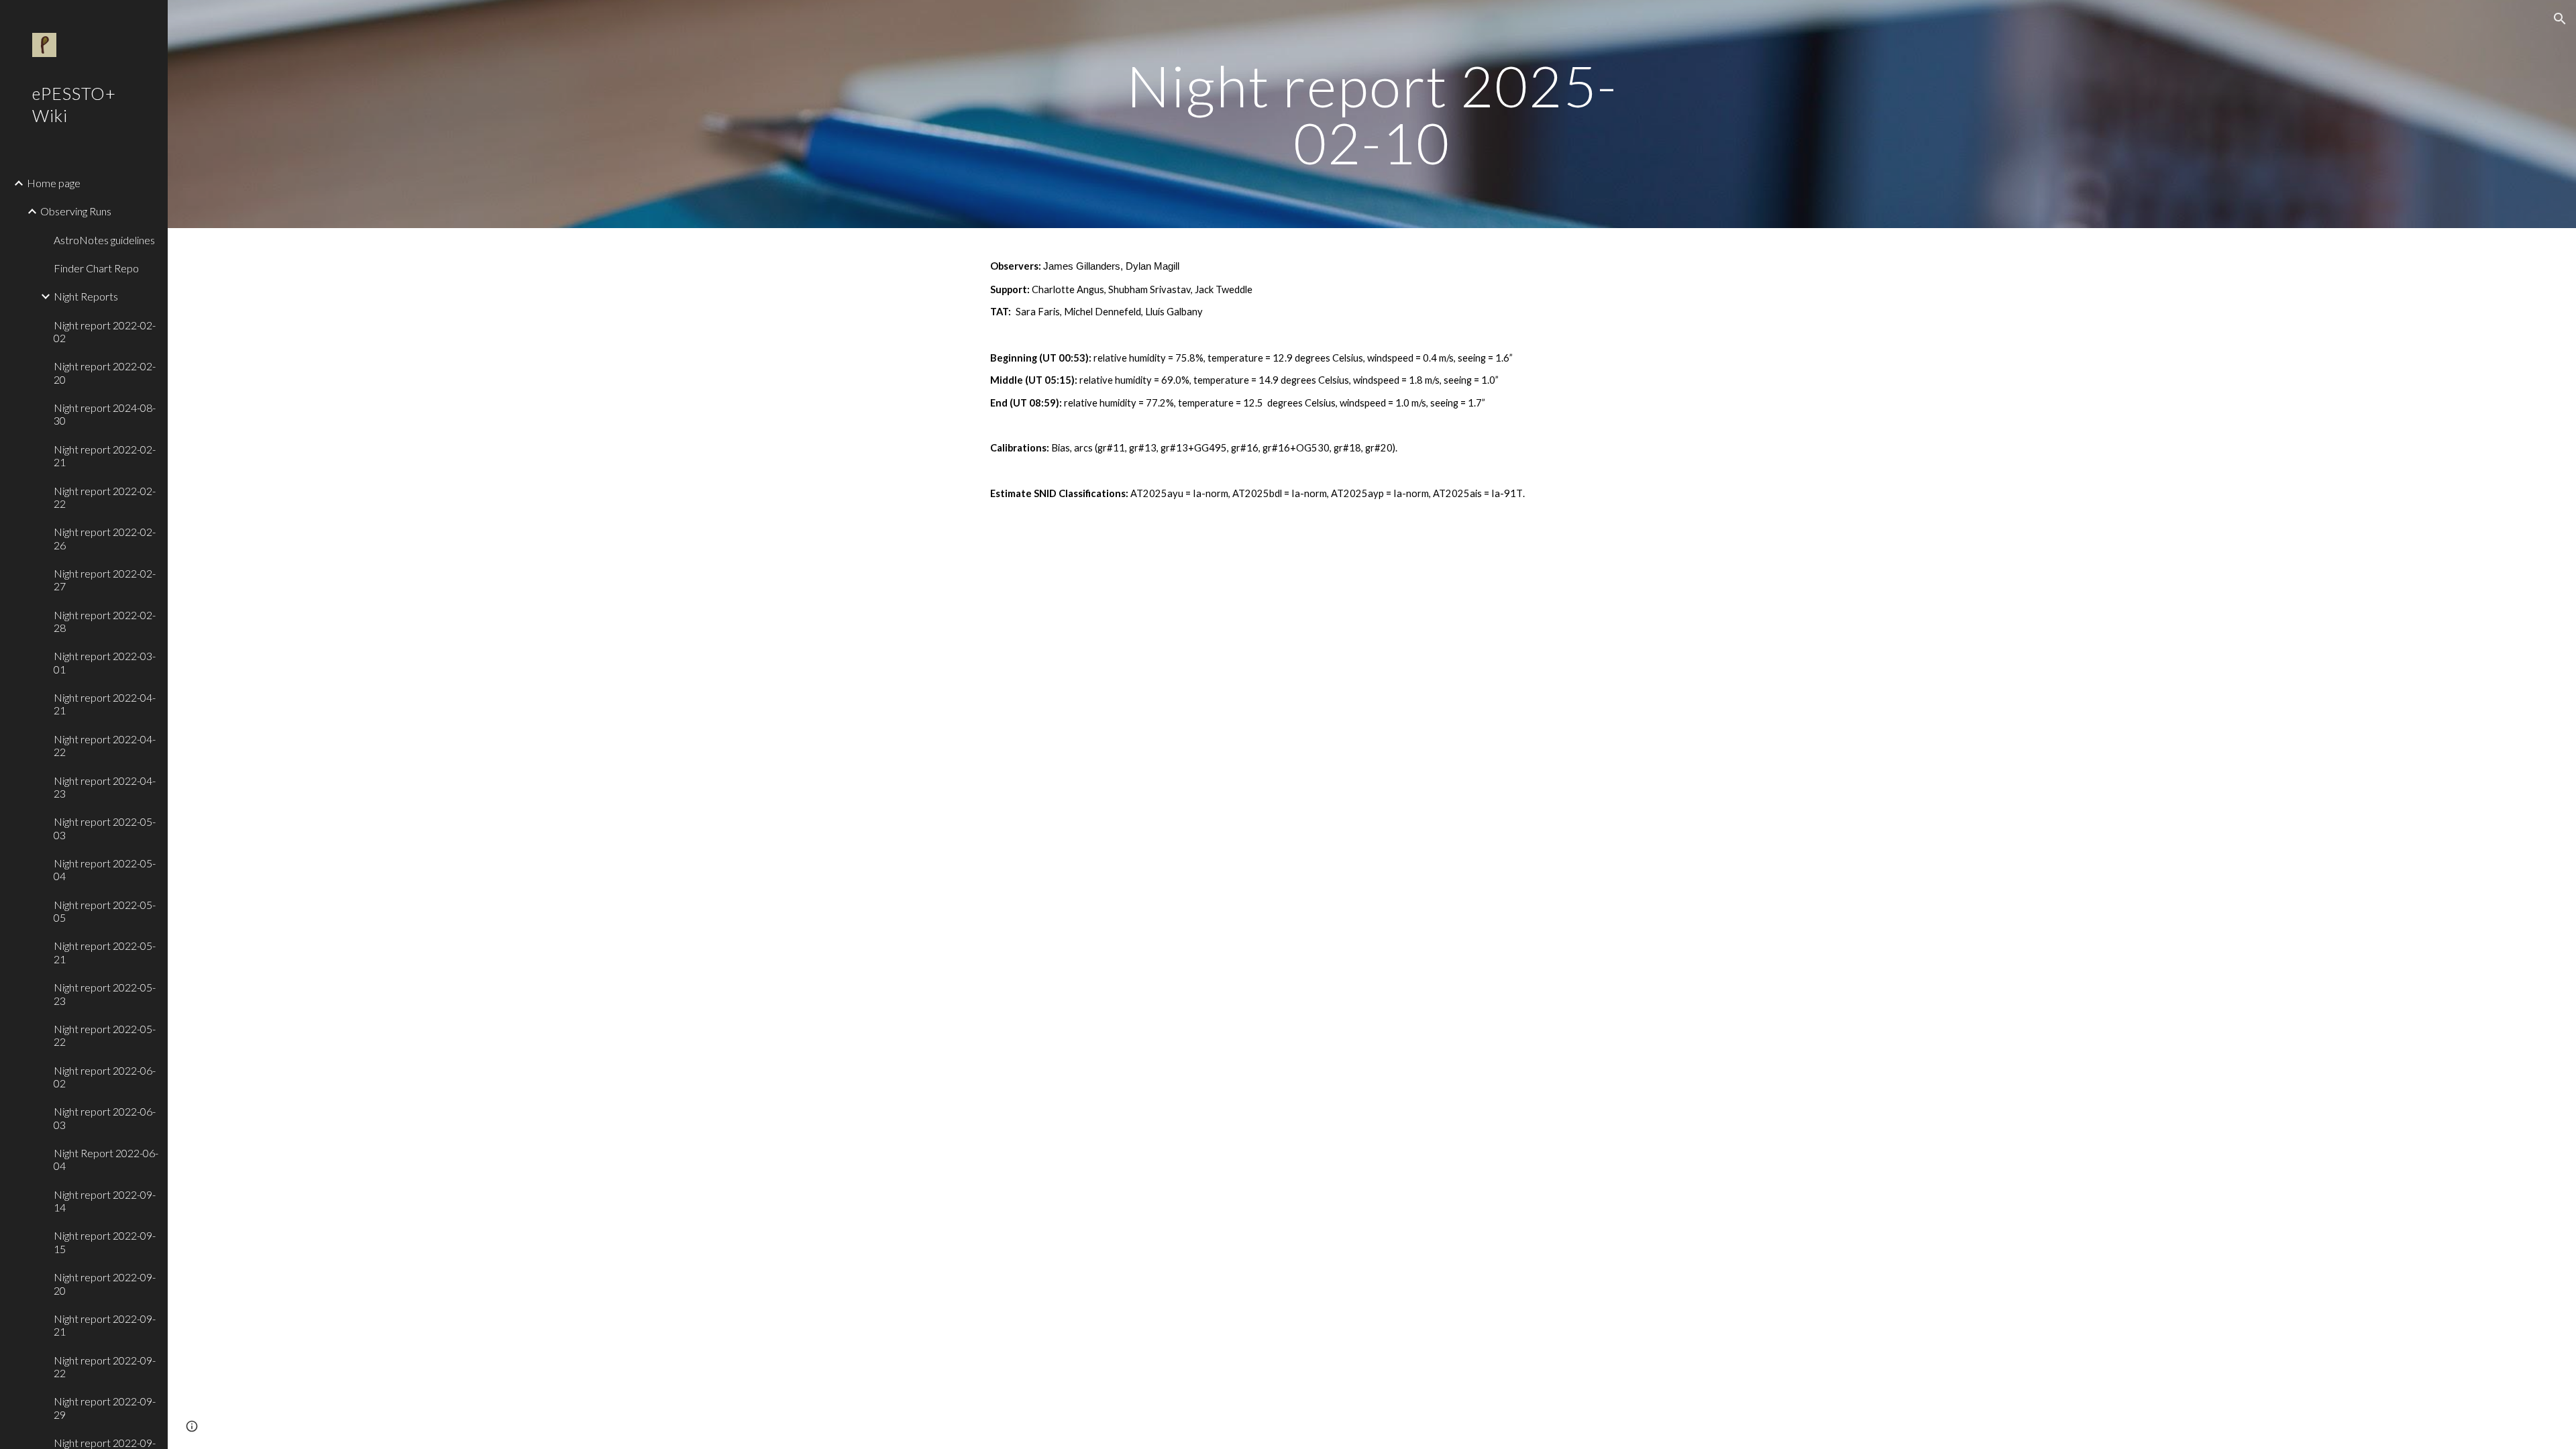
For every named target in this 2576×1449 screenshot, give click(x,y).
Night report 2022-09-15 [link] (105, 1242)
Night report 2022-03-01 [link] (105, 662)
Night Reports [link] (86, 296)
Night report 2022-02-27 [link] (105, 580)
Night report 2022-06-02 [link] (105, 1077)
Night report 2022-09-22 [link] (105, 1366)
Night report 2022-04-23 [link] (105, 787)
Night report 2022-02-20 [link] (105, 372)
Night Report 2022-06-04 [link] (106, 1159)
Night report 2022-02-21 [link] (105, 455)
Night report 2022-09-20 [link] (105, 1283)
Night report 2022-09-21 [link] (105, 1325)
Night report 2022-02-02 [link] (105, 331)
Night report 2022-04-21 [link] (105, 704)
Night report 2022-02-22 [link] (105, 497)
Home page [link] (54, 183)
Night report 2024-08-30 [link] (105, 414)
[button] (2560, 19)
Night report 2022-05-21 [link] (105, 952)
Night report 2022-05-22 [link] (105, 1035)
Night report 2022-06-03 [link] (105, 1118)
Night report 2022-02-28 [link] (105, 621)
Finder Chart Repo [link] (96, 268)
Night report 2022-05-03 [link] (105, 828)
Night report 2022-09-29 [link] (105, 1407)
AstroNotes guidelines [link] (104, 240)
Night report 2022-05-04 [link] (105, 869)
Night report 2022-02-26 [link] (105, 538)
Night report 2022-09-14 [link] (105, 1201)
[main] (1372, 114)
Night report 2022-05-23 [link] (105, 994)
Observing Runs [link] (76, 211)
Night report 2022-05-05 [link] (105, 911)
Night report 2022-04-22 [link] (105, 745)
